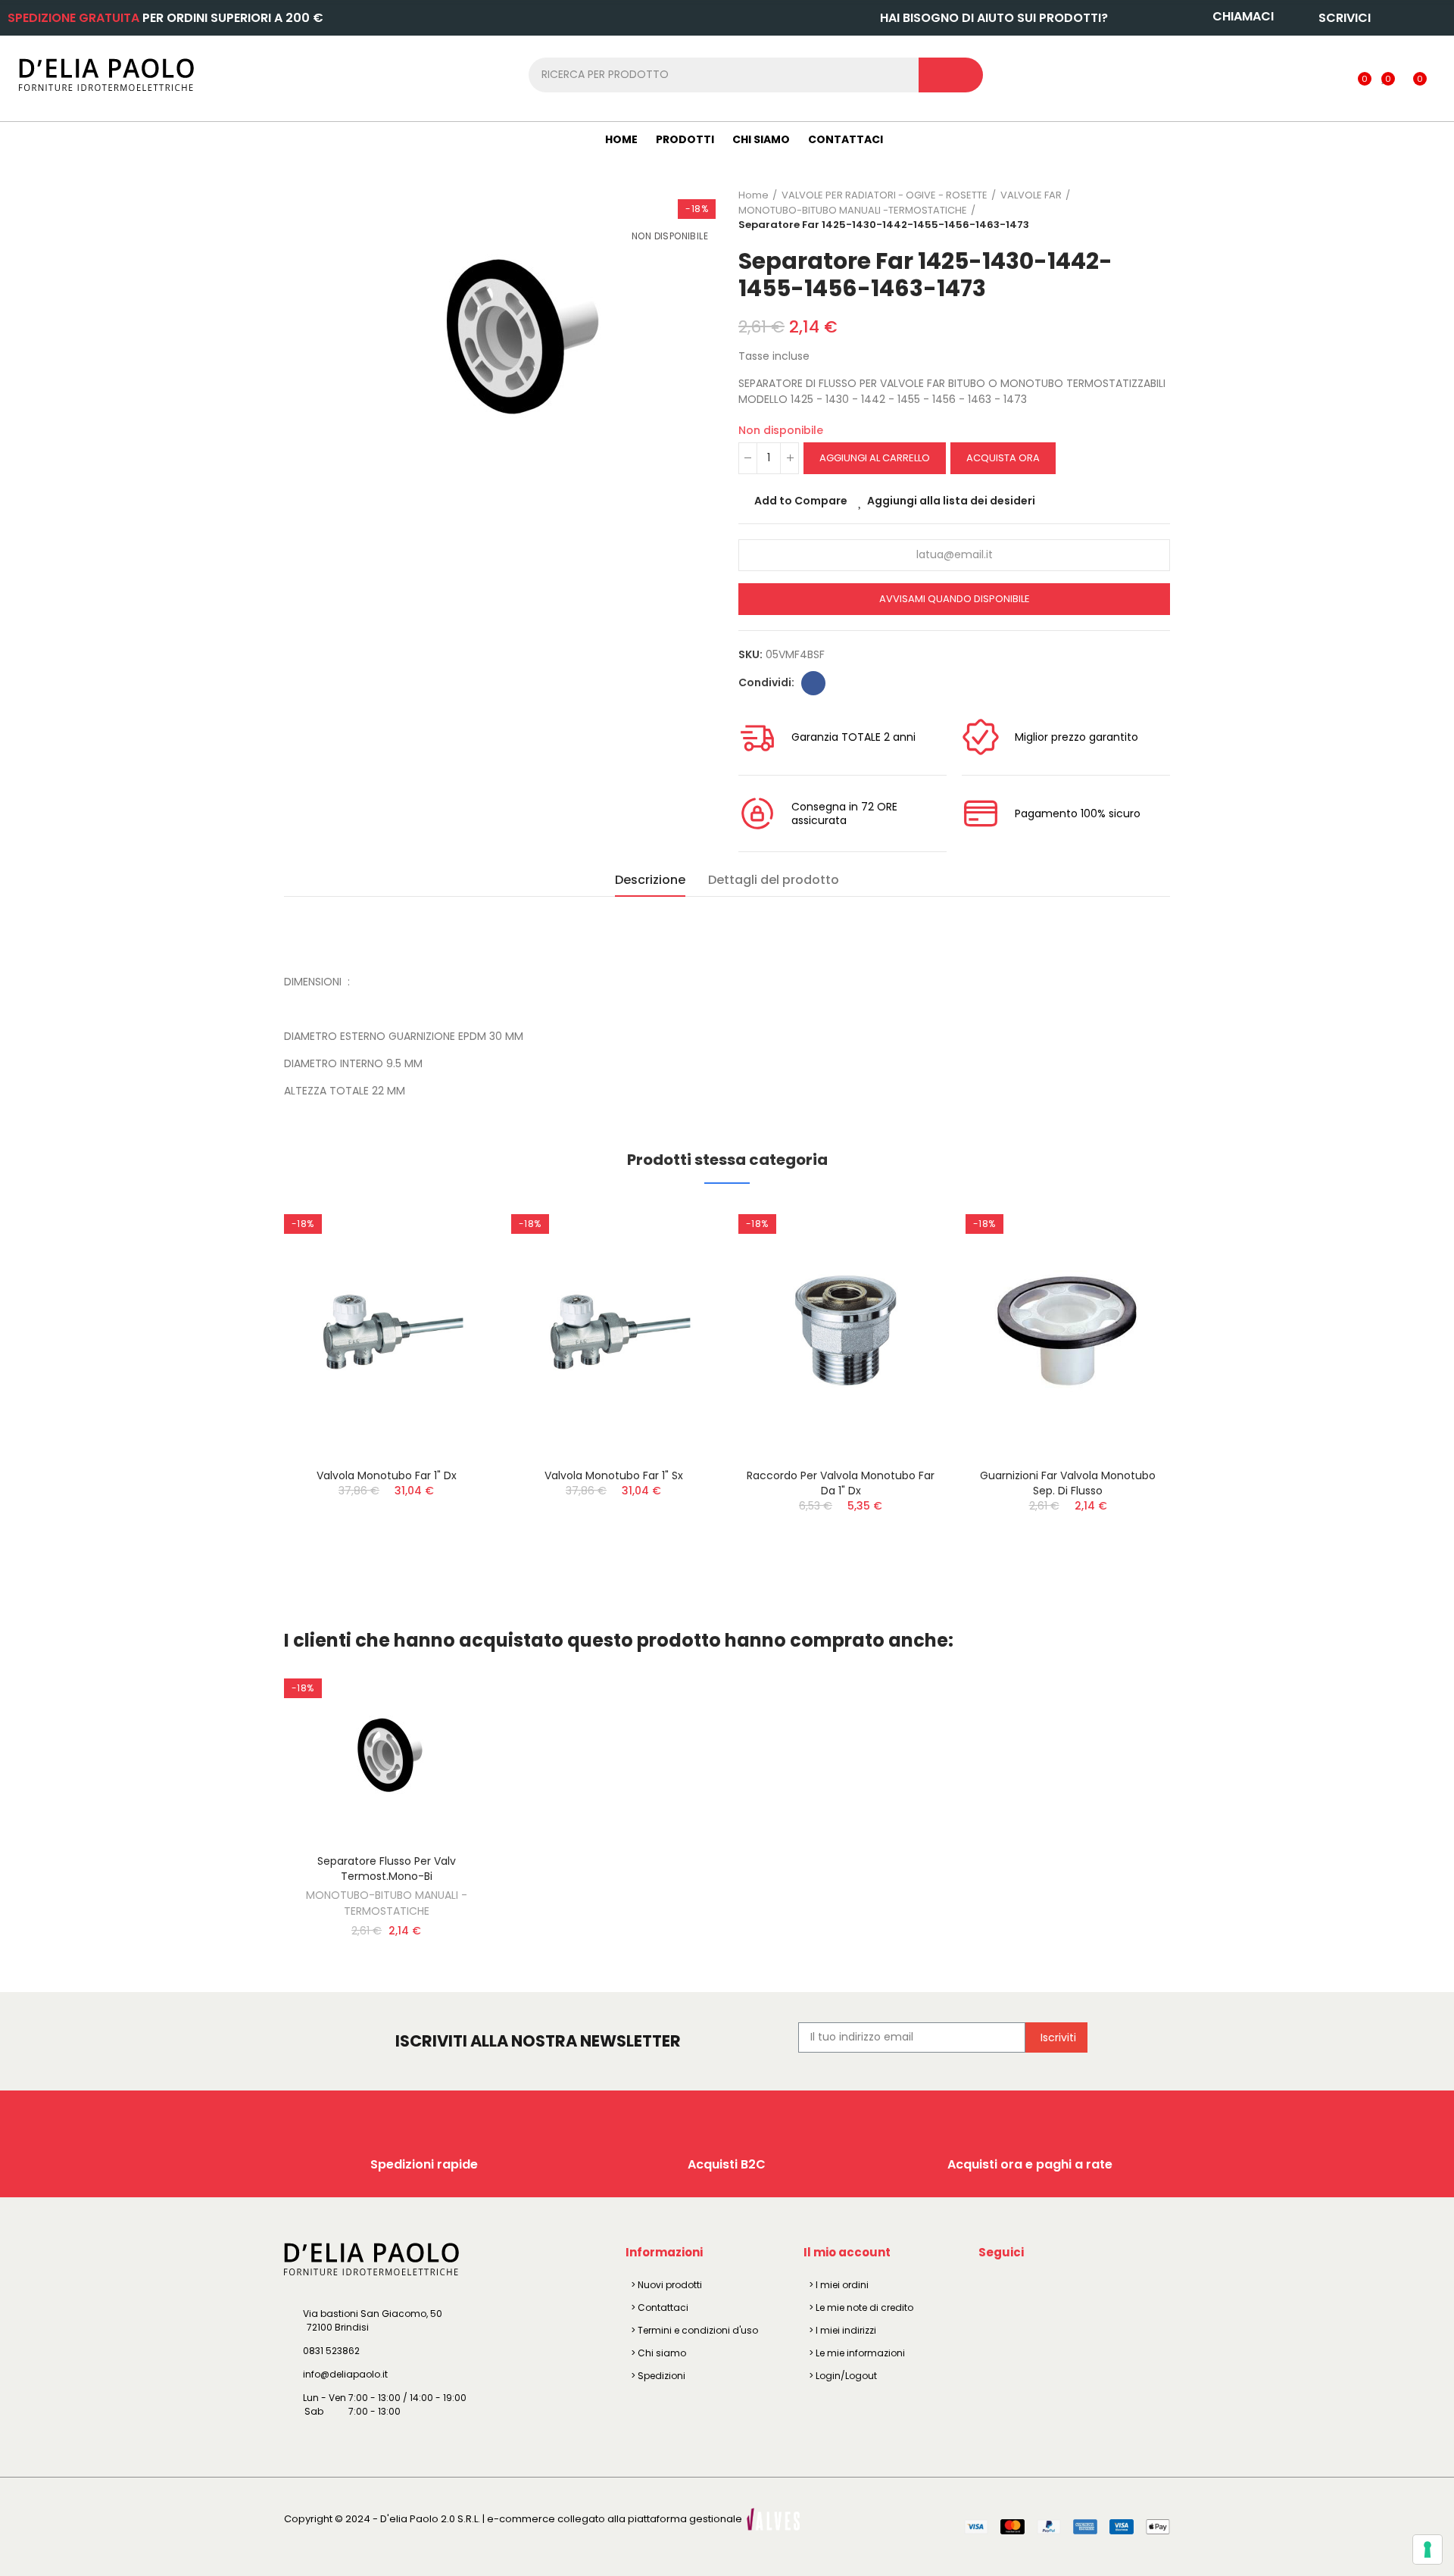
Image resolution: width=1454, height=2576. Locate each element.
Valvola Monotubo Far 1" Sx (614, 1475)
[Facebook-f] (993, 2287)
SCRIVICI (1345, 18)
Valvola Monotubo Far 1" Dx (387, 1475)
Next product (1159, 210)
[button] (242, 1397)
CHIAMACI (1243, 16)
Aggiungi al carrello (875, 458)
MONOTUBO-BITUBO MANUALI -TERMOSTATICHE (387, 1903)
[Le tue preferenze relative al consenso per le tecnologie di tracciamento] (1427, 2549)
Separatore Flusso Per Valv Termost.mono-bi (387, 1869)
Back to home (1140, 210)
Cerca (951, 75)
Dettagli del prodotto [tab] (774, 880)
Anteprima (451, 1290)
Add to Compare (801, 501)
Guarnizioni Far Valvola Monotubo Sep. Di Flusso (1068, 1483)
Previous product (1121, 210)
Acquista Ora (1003, 458)
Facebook (813, 683)
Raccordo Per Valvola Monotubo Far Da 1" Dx (841, 1483)
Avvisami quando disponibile (955, 599)
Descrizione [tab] (650, 880)
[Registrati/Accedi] (1333, 74)
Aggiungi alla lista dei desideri (951, 501)
